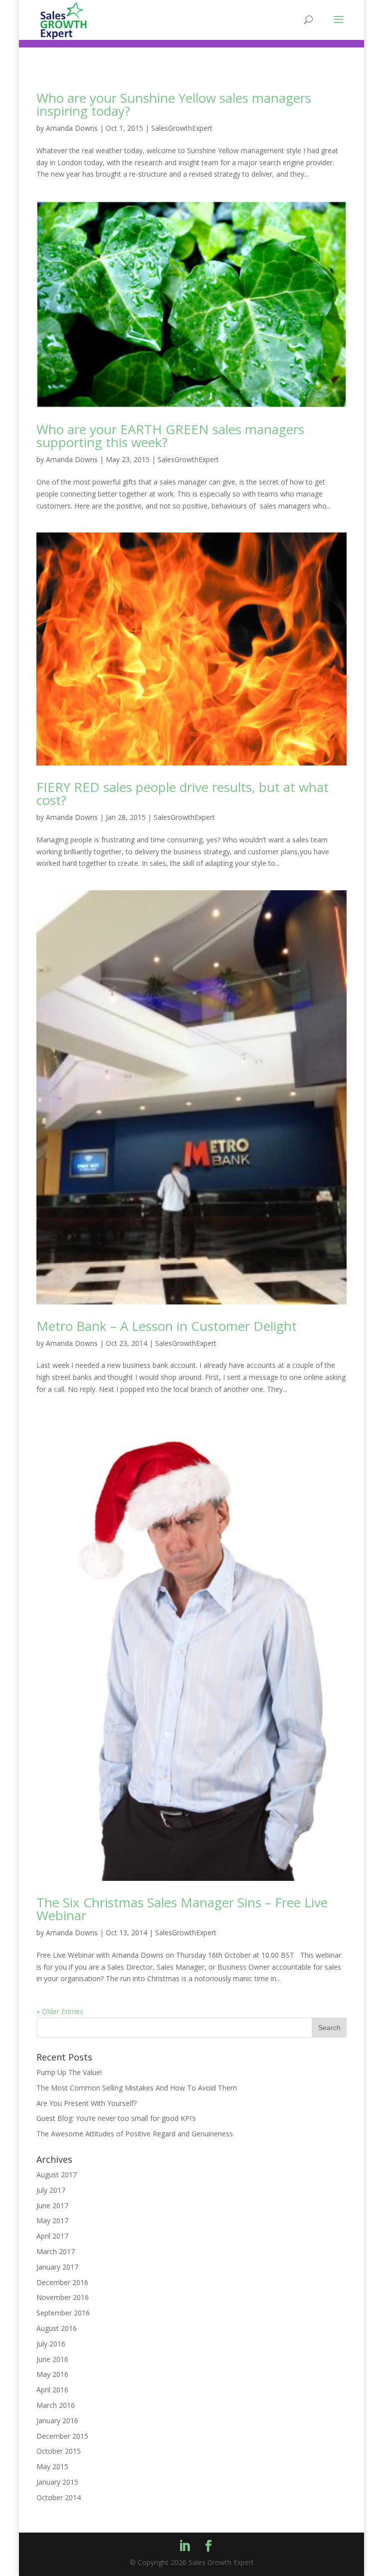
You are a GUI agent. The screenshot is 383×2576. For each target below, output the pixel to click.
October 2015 (59, 2451)
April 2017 (52, 2236)
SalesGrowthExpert (182, 128)
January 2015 (57, 2482)
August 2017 (57, 2175)
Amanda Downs (72, 128)
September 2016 (63, 2313)
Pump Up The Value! (69, 2072)
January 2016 (57, 2421)
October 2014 (59, 2497)
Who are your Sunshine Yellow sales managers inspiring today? (174, 104)
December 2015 (62, 2436)
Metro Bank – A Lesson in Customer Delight (167, 1326)
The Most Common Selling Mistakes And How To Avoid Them (137, 2088)
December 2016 (62, 2282)
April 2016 (52, 2390)
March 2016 (56, 2405)
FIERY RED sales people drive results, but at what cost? (183, 793)
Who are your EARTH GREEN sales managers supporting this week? (170, 436)
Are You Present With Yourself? (87, 2103)
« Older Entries (60, 2011)
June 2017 (52, 2205)
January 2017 (57, 2267)
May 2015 (52, 2466)
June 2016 (52, 2359)
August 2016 (57, 2328)
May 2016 (52, 2374)
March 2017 (56, 2251)
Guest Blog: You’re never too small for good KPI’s (116, 2118)
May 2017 (52, 2220)
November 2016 (63, 2297)
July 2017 (51, 2190)
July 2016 (51, 2344)
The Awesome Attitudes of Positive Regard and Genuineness (135, 2134)
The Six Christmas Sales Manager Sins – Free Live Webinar (182, 1909)
